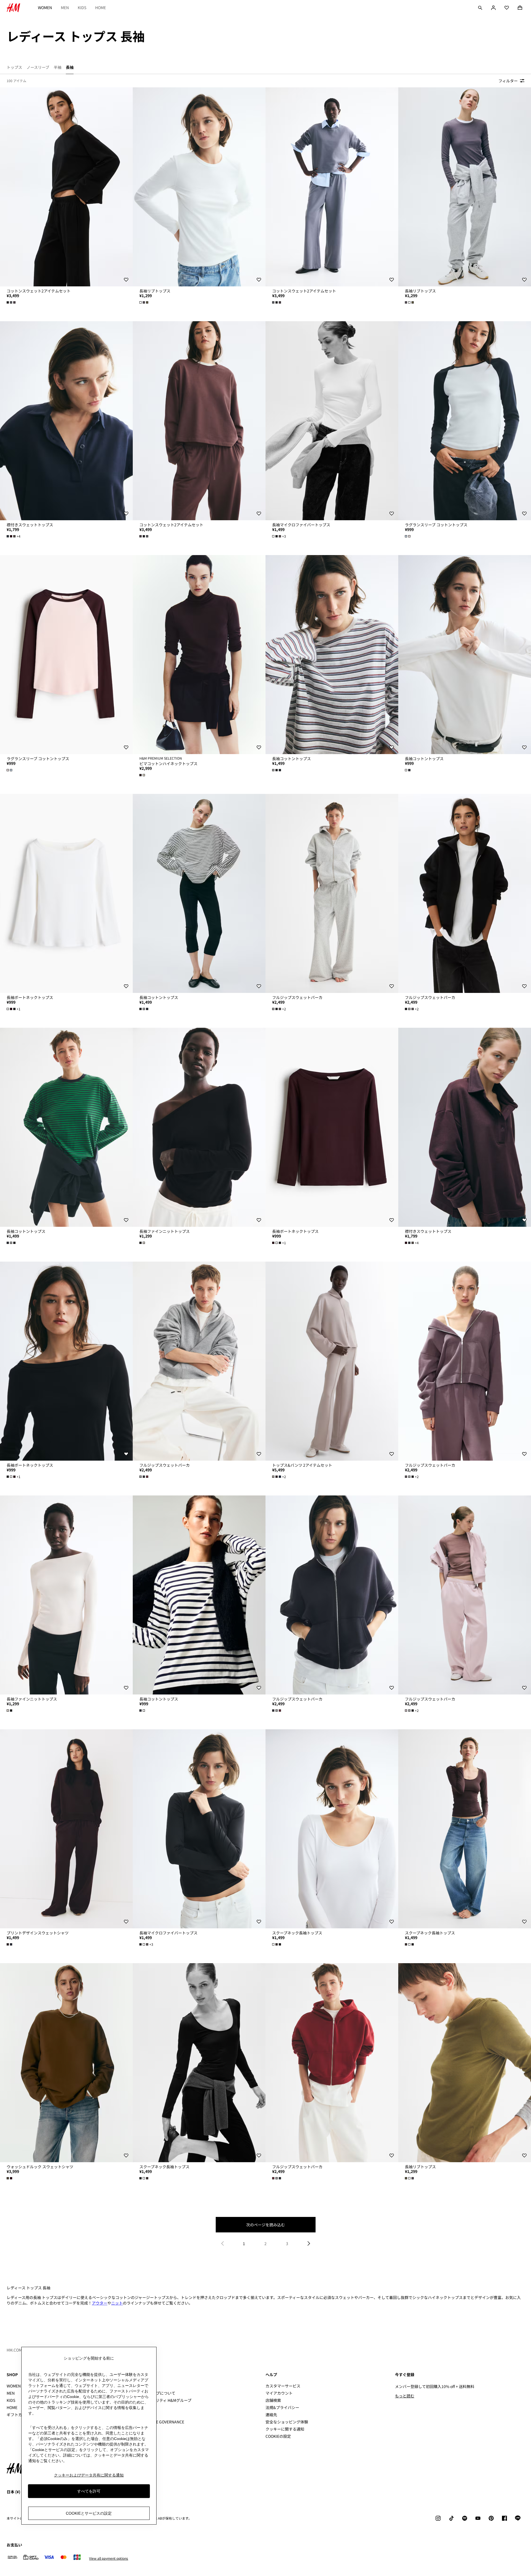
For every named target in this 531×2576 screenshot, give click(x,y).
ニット (117, 2303)
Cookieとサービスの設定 (89, 2513)
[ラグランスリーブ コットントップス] (465, 421)
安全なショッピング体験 (287, 2422)
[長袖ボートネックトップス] (66, 893)
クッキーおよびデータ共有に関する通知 (89, 2475)
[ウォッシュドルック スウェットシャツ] (66, 2063)
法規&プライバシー (282, 2407)
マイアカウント (279, 2393)
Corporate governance (160, 2422)
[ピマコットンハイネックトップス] (199, 655)
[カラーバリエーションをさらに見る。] (12, 302)
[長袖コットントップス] (332, 655)
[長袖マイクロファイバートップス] (332, 421)
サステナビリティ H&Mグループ (164, 2400)
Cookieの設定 (278, 2436)
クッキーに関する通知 (285, 2429)
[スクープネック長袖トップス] (332, 1829)
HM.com (14, 2350)
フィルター (508, 81)
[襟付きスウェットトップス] (66, 421)
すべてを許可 (89, 2491)
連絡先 (271, 2415)
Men (65, 7)
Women (45, 7)
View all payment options (109, 2558)
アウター (100, 2303)
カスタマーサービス (283, 2386)
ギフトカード (18, 2415)
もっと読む (405, 2396)
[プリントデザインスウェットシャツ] (66, 1829)
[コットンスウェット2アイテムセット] (66, 187)
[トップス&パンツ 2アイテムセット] (332, 1361)
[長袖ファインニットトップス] (199, 1127)
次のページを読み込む (265, 2225)
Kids (82, 7)
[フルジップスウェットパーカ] (332, 893)
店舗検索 (273, 2400)
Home (101, 7)
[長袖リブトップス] (199, 187)
